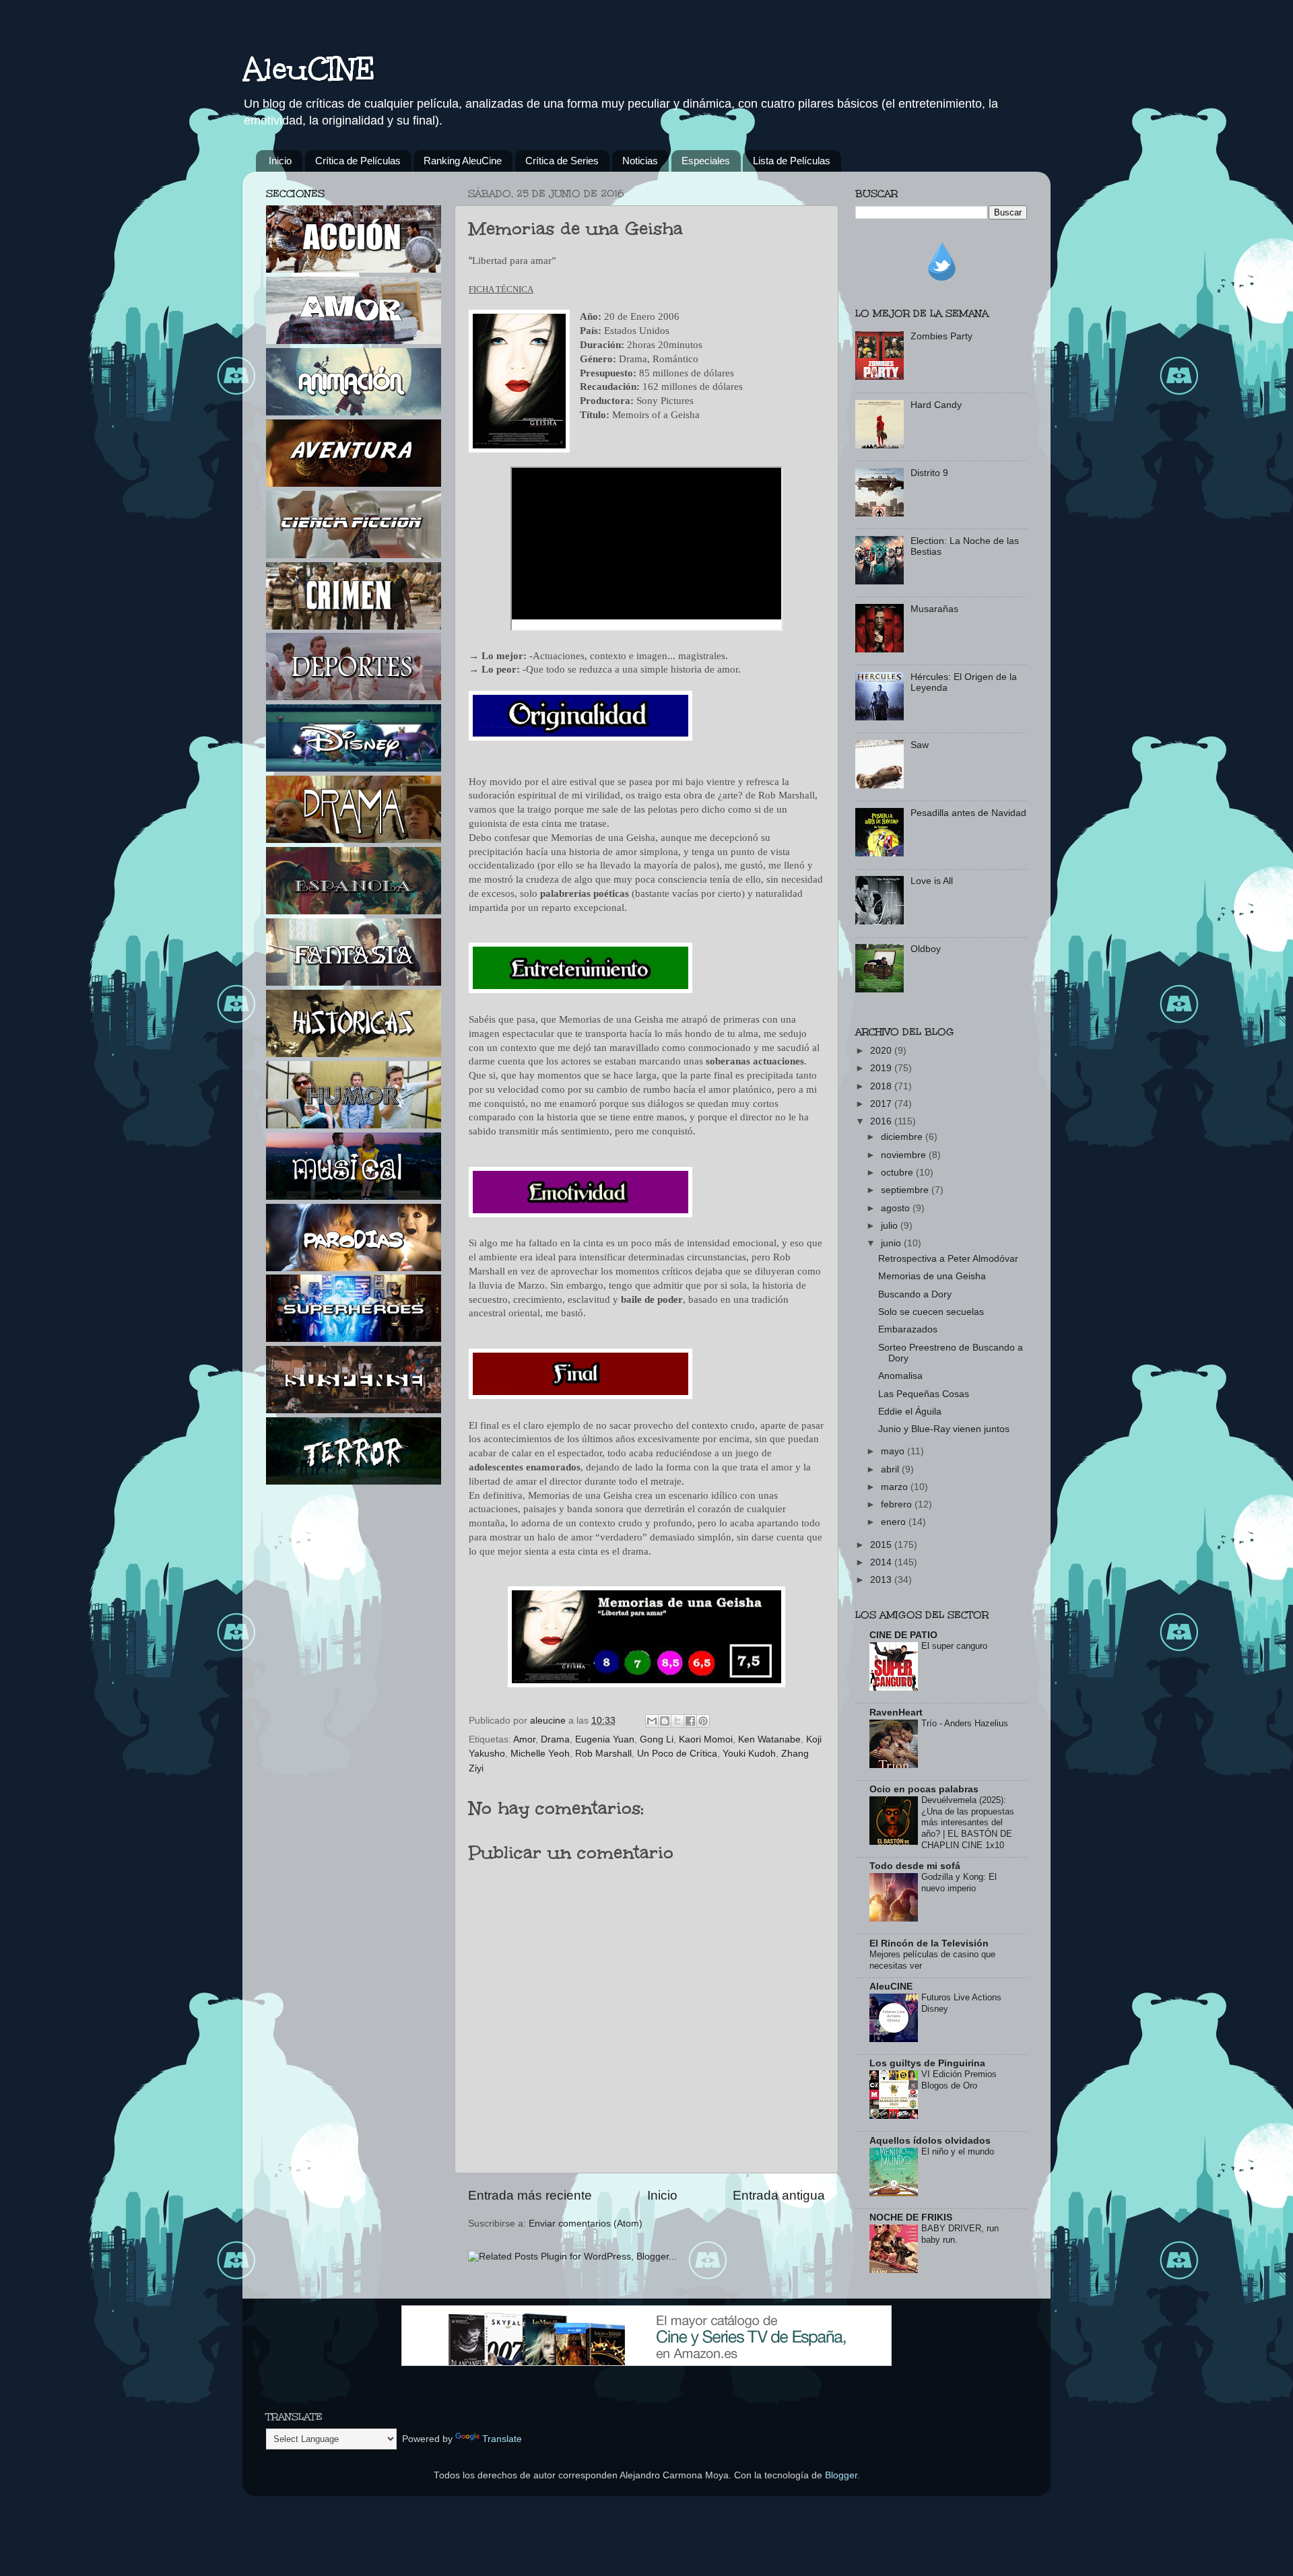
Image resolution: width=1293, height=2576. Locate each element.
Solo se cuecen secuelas (931, 1312)
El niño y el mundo (958, 2151)
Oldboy (926, 949)
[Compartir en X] (677, 1721)
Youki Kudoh (749, 1754)
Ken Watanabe (769, 1739)
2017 (882, 1104)
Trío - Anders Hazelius (965, 1723)
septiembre (906, 1190)
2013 (882, 1580)
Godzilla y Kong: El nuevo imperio (959, 1883)
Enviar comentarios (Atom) (586, 2224)
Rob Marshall (603, 1754)
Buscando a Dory (915, 1294)
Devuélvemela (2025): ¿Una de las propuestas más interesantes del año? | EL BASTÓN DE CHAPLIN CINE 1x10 (968, 1823)
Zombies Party (941, 336)
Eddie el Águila (910, 1412)
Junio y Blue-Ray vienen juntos (944, 1429)
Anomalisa (900, 1376)
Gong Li (657, 1739)
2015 (882, 1545)
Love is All (932, 881)
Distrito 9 (929, 473)
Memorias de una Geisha (932, 1276)
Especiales (706, 161)
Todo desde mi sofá (915, 1866)
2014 (882, 1562)
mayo (894, 1451)
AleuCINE (309, 69)
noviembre (905, 1155)
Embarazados (908, 1329)
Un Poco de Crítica (677, 1754)
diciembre (903, 1137)
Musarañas (934, 609)
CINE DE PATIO (903, 1635)
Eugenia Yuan (605, 1739)
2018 (882, 1086)
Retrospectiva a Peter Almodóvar (948, 1259)
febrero (898, 1504)
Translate (502, 2439)
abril (891, 1469)
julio (891, 1226)
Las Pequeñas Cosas (924, 1394)
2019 (882, 1068)
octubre (898, 1173)
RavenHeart (896, 1713)
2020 (882, 1051)
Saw (920, 745)
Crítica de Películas (358, 161)
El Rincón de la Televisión (929, 1943)
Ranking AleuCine (463, 161)
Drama (555, 1739)
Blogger (841, 2475)
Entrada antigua (779, 2195)
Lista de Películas (792, 161)
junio (892, 1243)
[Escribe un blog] (665, 1721)
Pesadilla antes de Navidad (968, 813)
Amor (524, 1739)
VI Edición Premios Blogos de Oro (959, 2080)
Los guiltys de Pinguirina (927, 2063)
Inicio (280, 161)
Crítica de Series (562, 161)
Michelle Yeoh (540, 1754)
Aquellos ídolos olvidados (930, 2141)
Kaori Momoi (706, 1739)
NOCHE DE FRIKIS (911, 2217)
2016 (882, 1121)
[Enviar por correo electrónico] (652, 1721)
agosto (897, 1208)
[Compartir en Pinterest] (703, 1721)
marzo (896, 1487)
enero (895, 1522)
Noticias (640, 161)
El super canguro (954, 1646)
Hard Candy (936, 405)
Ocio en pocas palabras (924, 1789)
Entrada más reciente (530, 2195)
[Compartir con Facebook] (690, 1721)
